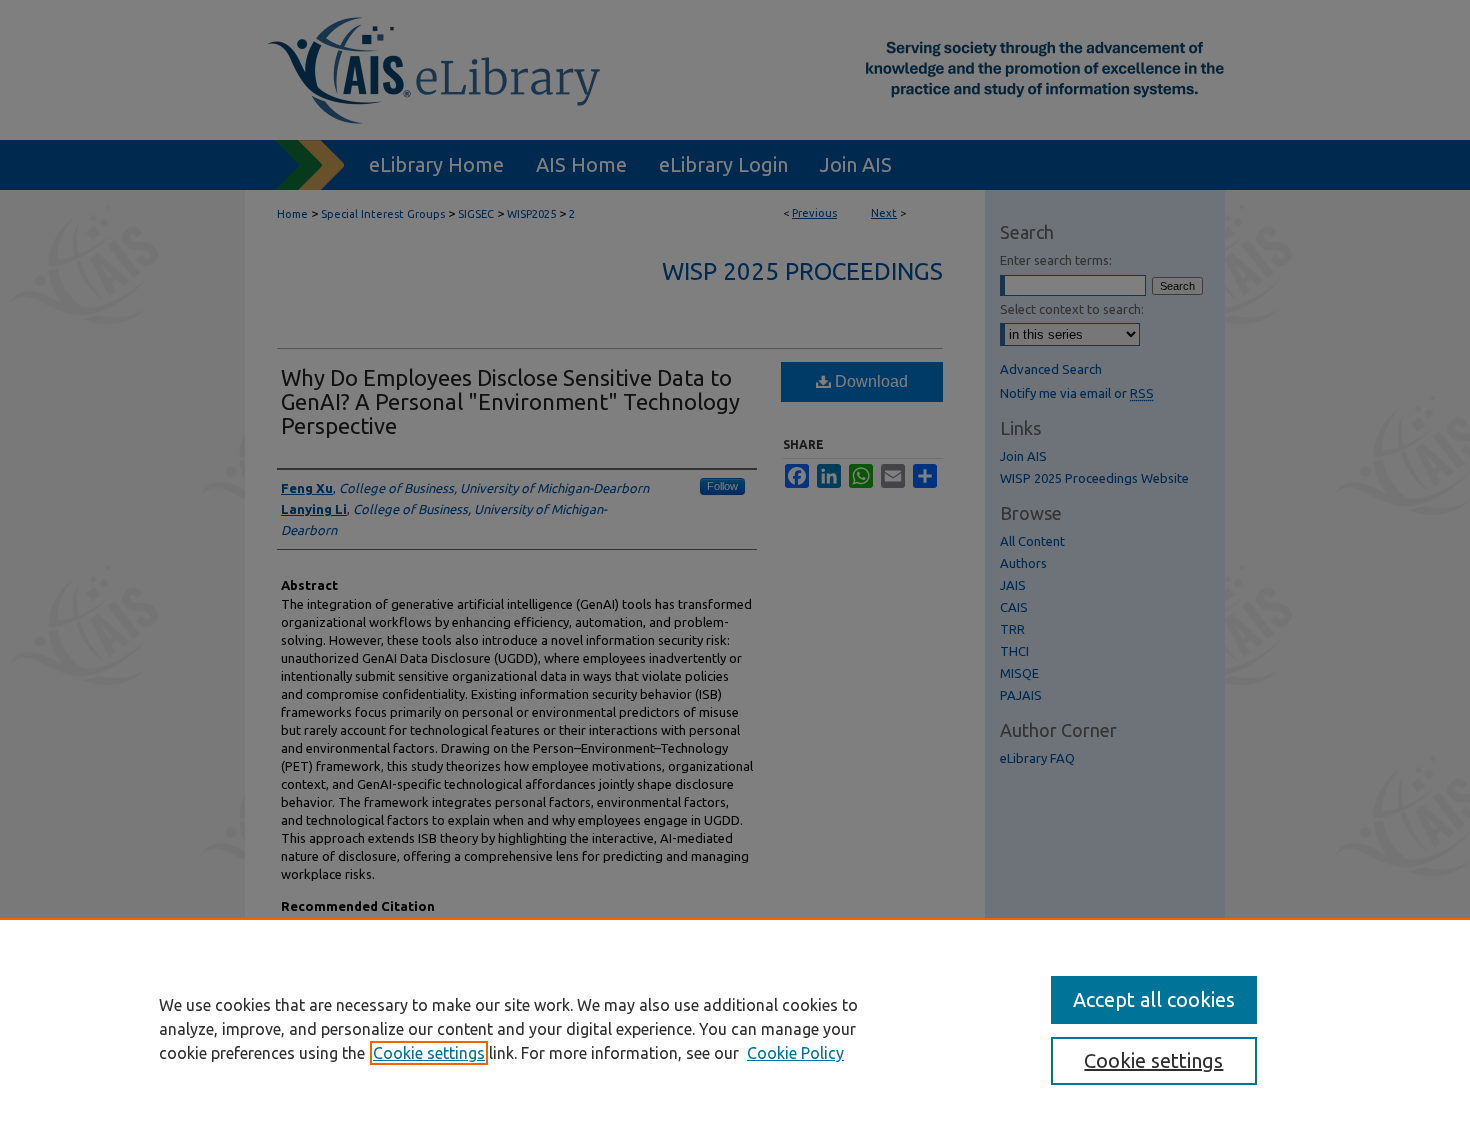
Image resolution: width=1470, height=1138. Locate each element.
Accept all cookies (1154, 999)
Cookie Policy (795, 1053)
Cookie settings (429, 1053)
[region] (735, 1028)
